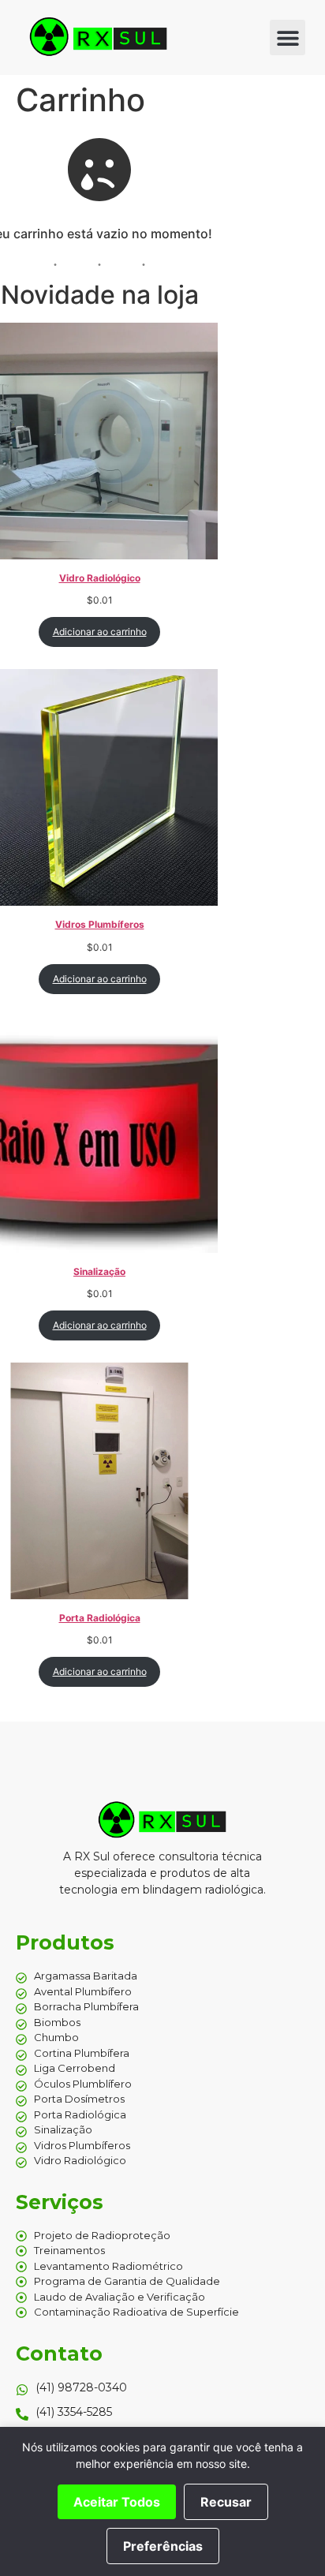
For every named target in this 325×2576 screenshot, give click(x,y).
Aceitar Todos (117, 2502)
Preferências (163, 2546)
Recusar (226, 2502)
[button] (288, 37)
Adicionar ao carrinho (100, 632)
